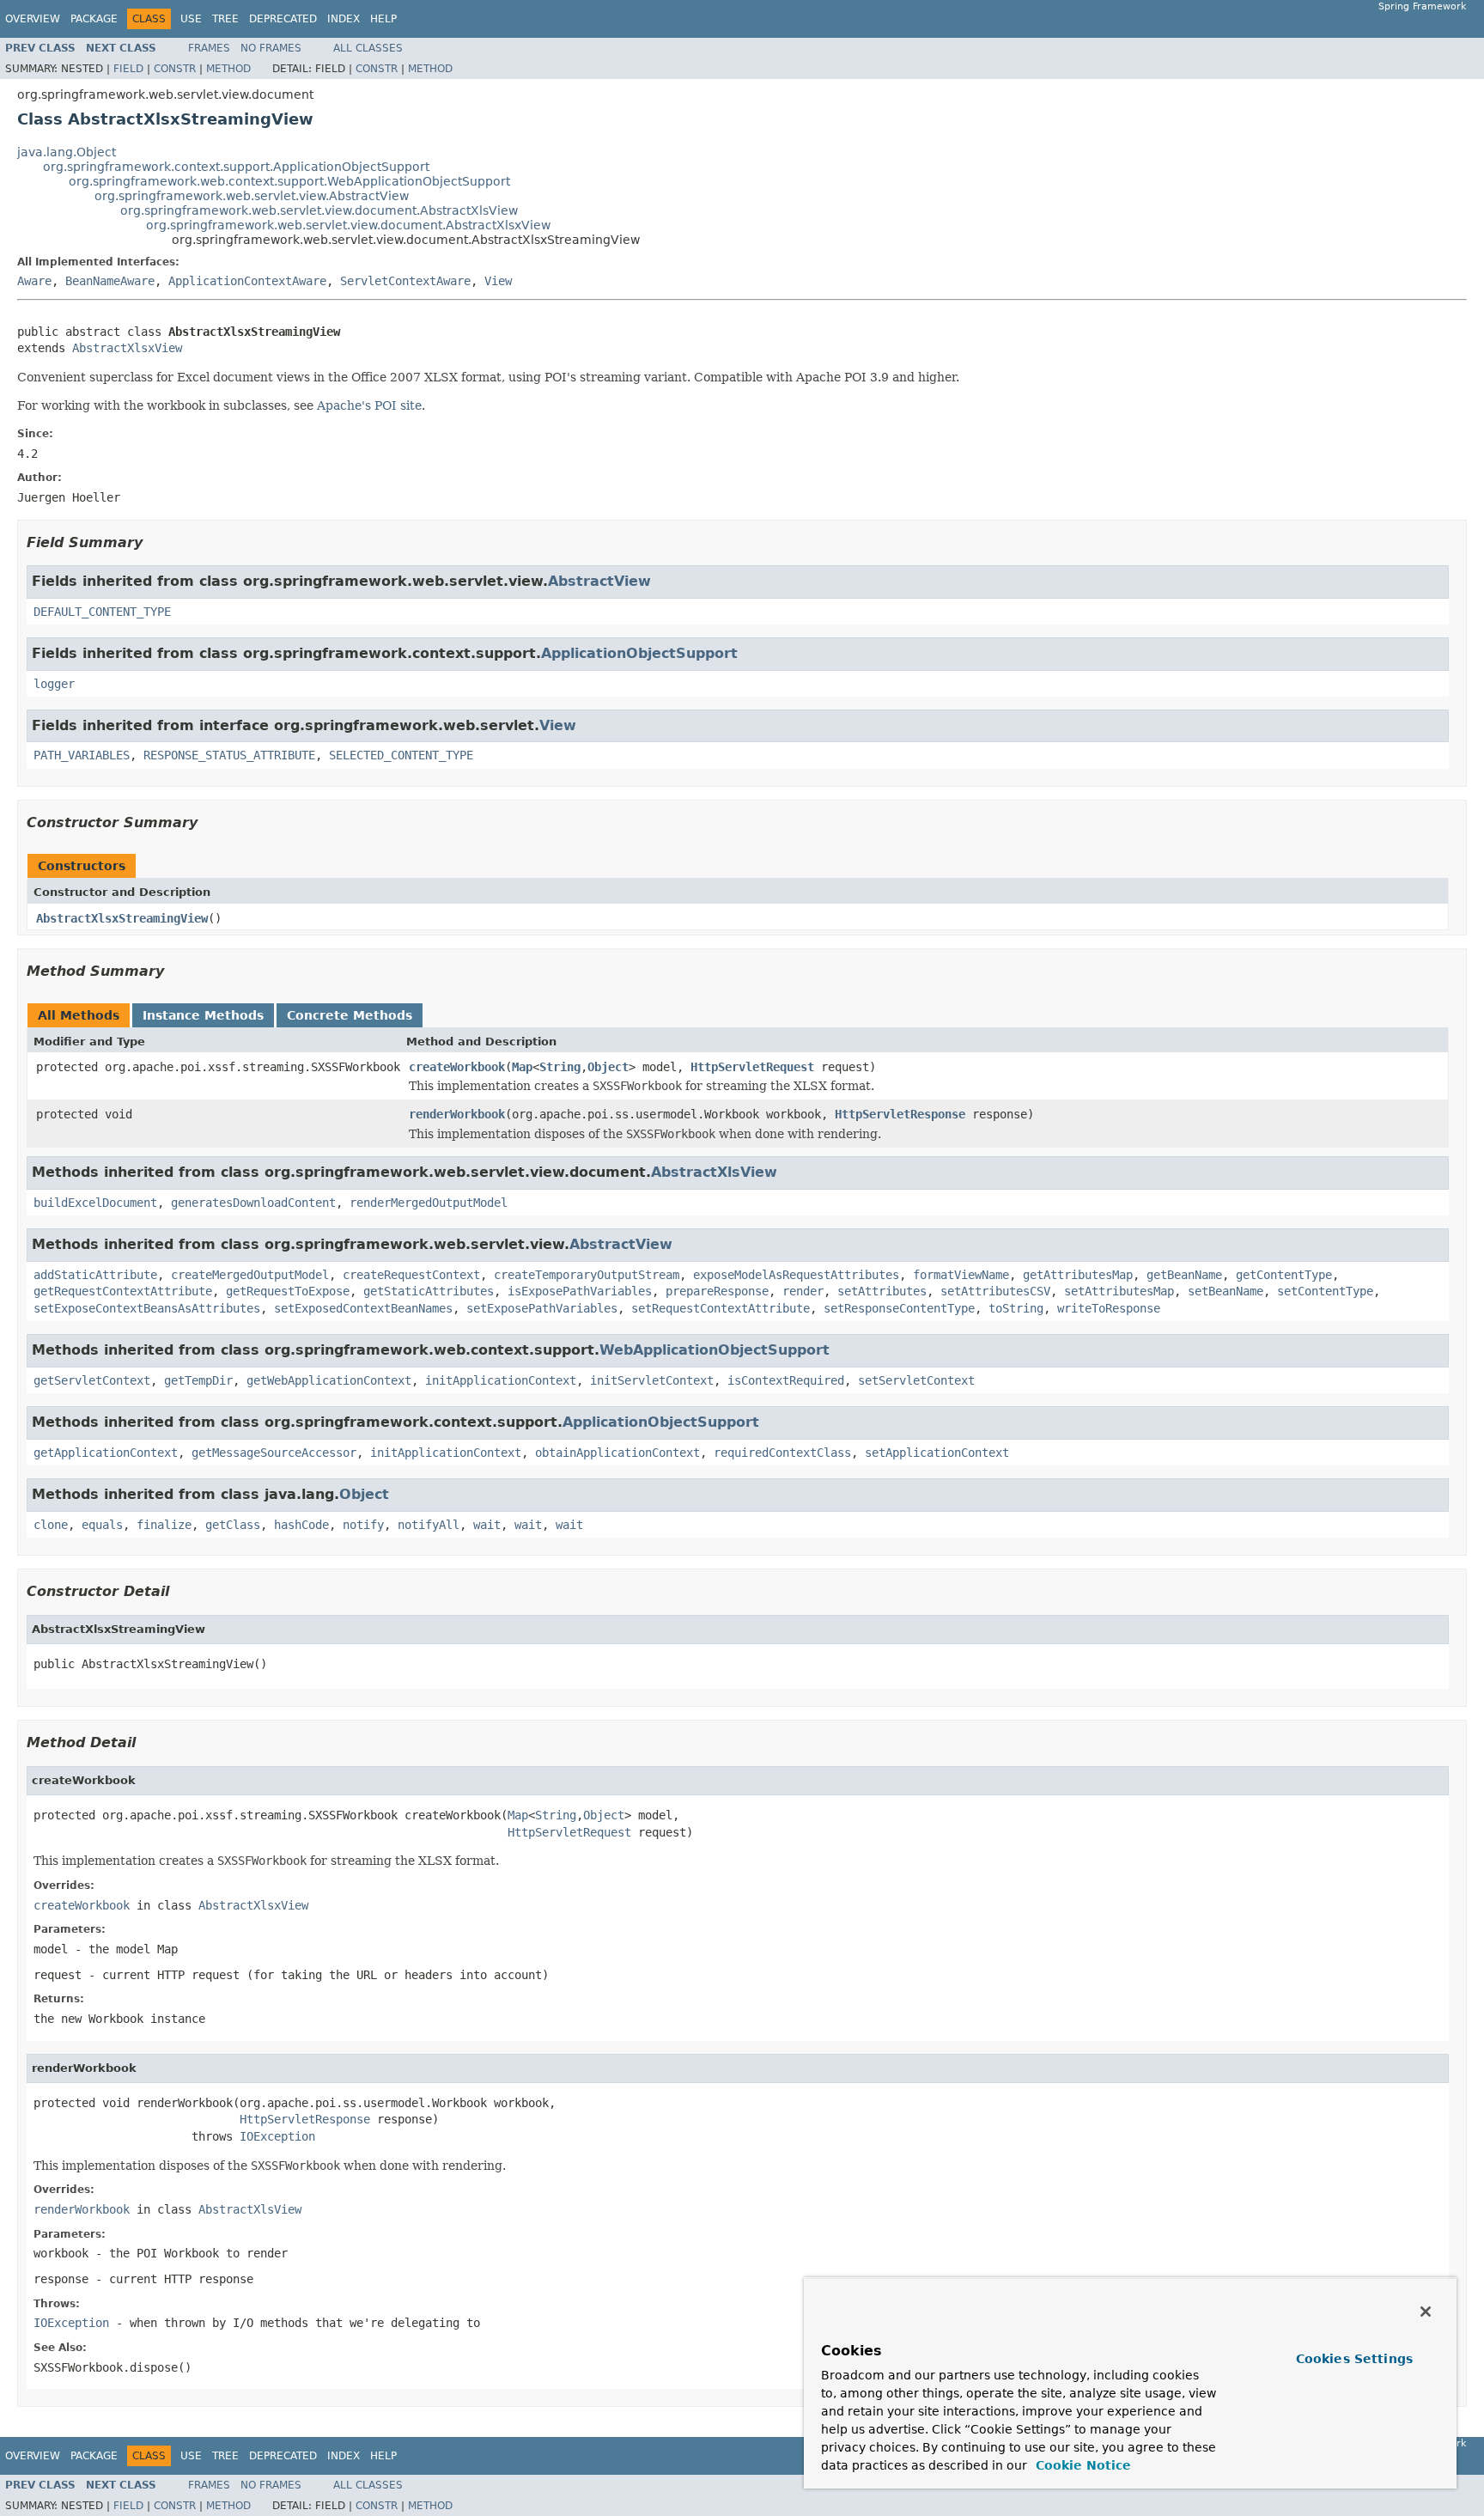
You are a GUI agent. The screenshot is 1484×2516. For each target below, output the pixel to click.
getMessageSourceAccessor (274, 1453)
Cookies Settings (1354, 2359)
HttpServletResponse (900, 1114)
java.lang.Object (67, 152)
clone (51, 1525)
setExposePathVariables (542, 1308)
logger (54, 684)
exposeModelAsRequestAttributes (796, 1275)
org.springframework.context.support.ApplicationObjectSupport (236, 167)
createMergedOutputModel (250, 1275)
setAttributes (882, 1291)
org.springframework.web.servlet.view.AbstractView (252, 196)
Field (128, 69)
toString (1016, 1308)
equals (102, 1525)
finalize (164, 1525)
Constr (175, 69)
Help (383, 19)
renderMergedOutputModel (429, 1203)
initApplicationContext (501, 1380)
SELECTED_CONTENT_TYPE (401, 755)
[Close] (1426, 2312)
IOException (277, 2136)
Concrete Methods (350, 1015)
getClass (233, 1525)
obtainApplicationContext (617, 1453)
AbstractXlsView (714, 1172)
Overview (33, 19)
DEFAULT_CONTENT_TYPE (102, 612)
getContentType (1284, 1275)
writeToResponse (1109, 1308)
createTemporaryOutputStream (587, 1275)
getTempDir (198, 1380)
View (498, 281)
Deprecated (283, 19)
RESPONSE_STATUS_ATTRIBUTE (229, 755)
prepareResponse (717, 1291)
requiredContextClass (782, 1453)
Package (94, 19)
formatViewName (961, 1275)
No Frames (271, 48)
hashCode (301, 1525)
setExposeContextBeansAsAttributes (147, 1308)
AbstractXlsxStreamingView (122, 918)
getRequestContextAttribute (123, 1291)
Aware (34, 281)
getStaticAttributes (429, 1291)
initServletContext (652, 1380)
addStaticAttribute (95, 1275)
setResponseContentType (899, 1308)
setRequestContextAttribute (721, 1308)
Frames (209, 48)
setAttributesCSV (995, 1291)
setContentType (1325, 1291)
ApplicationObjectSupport (639, 653)
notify (363, 1525)
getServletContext (92, 1380)
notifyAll (429, 1525)
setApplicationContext (937, 1453)
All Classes (368, 48)
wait (487, 1525)
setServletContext (916, 1380)
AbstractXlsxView (127, 348)
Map (522, 1067)
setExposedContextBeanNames (363, 1308)
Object (608, 1067)
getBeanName (1184, 1275)
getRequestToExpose (288, 1291)
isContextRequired (786, 1380)
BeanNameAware (110, 281)
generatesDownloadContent (253, 1203)
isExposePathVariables (580, 1291)
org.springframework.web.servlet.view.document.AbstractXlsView (319, 210)
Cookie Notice (1081, 2465)
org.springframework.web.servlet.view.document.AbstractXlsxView (348, 225)
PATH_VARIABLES (82, 755)
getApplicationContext (106, 1453)
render (803, 1291)
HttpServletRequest (752, 1067)
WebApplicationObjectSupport (715, 1350)
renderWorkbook (457, 1114)
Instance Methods (203, 1015)
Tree (225, 19)
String (560, 1067)
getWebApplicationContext (329, 1380)
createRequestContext (411, 1275)
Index (344, 19)
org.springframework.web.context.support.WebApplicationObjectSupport (289, 181)
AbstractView (599, 581)
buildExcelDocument (95, 1203)
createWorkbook (457, 1067)
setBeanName (1226, 1291)
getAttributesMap (1078, 1275)
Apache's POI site (369, 405)
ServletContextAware (405, 281)
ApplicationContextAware (247, 281)
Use (191, 19)
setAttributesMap (1119, 1291)
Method (228, 69)
